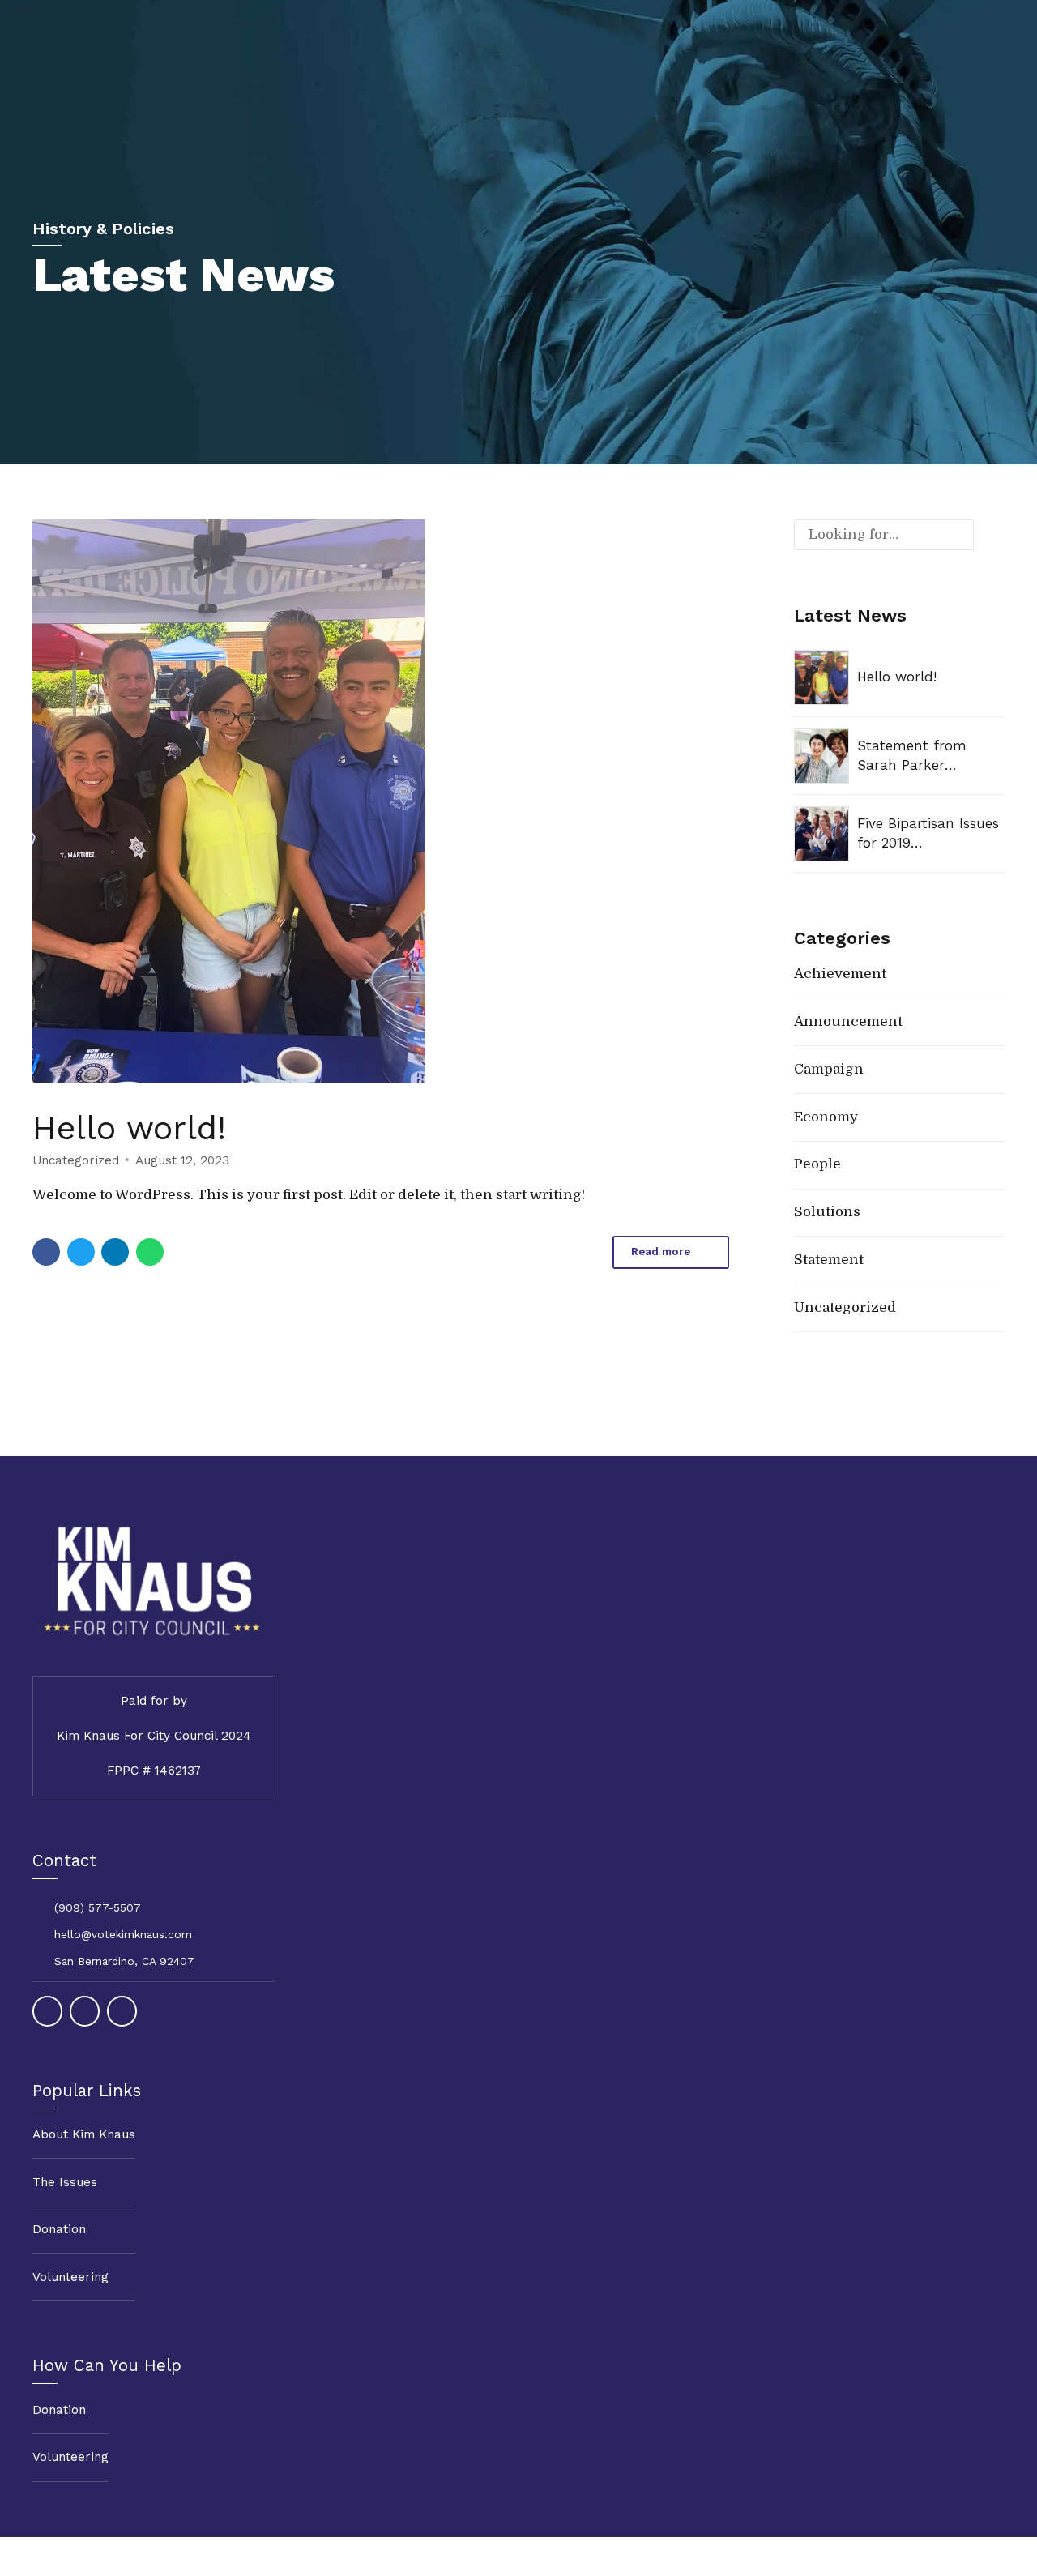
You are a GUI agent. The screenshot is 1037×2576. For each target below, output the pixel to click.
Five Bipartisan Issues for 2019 (928, 833)
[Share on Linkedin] (115, 1252)
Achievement (840, 974)
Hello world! (129, 1128)
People (817, 1164)
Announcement (848, 1021)
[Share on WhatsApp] (150, 1252)
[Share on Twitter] (81, 1252)
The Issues (65, 2182)
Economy (826, 1117)
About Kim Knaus (84, 2134)
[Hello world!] (381, 801)
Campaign (829, 1069)
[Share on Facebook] (46, 1252)
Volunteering (70, 2277)
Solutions (827, 1212)
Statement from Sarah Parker (912, 755)
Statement (829, 1260)
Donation (59, 2229)
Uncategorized (76, 1160)
